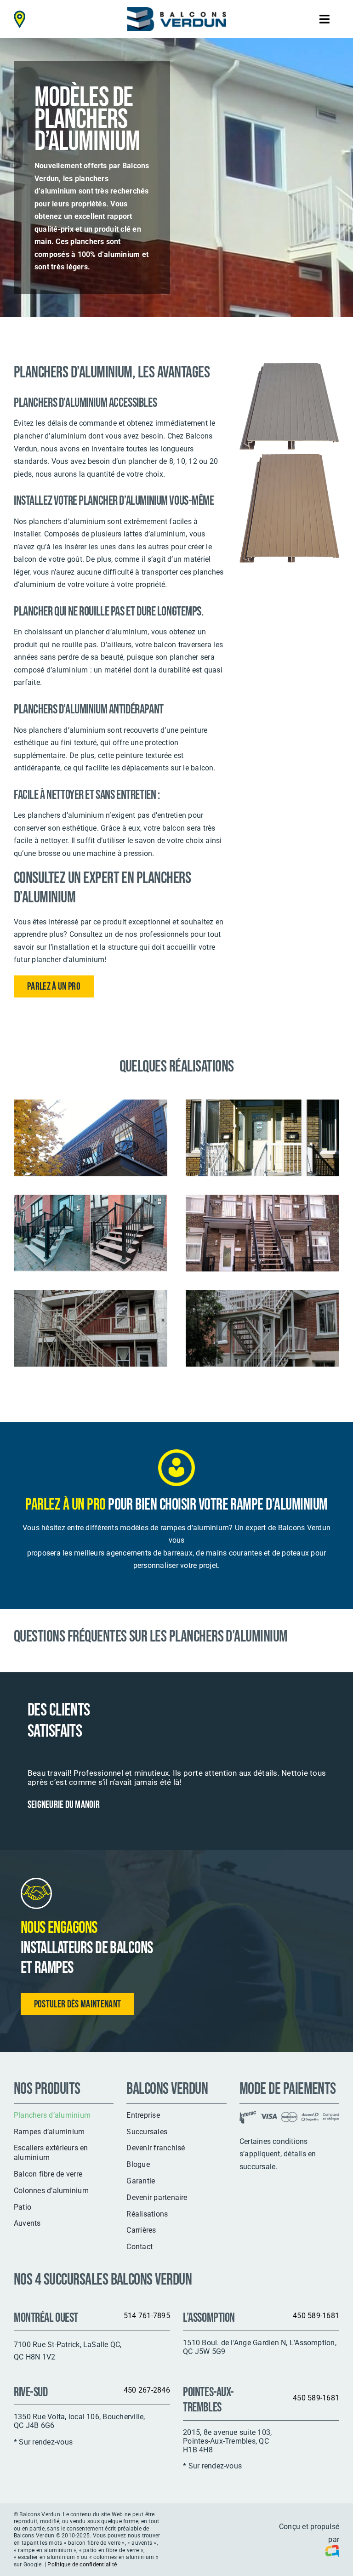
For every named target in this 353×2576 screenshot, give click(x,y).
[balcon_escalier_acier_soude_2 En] (91, 1106)
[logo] (177, 10)
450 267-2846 (147, 2390)
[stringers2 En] (262, 1296)
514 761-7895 (147, 2316)
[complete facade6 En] (262, 1201)
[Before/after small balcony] (91, 1201)
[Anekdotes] (330, 2553)
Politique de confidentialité (82, 2565)
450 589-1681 (316, 2316)
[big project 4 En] (91, 1296)
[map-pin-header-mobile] (20, 14)
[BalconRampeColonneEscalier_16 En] (262, 1106)
